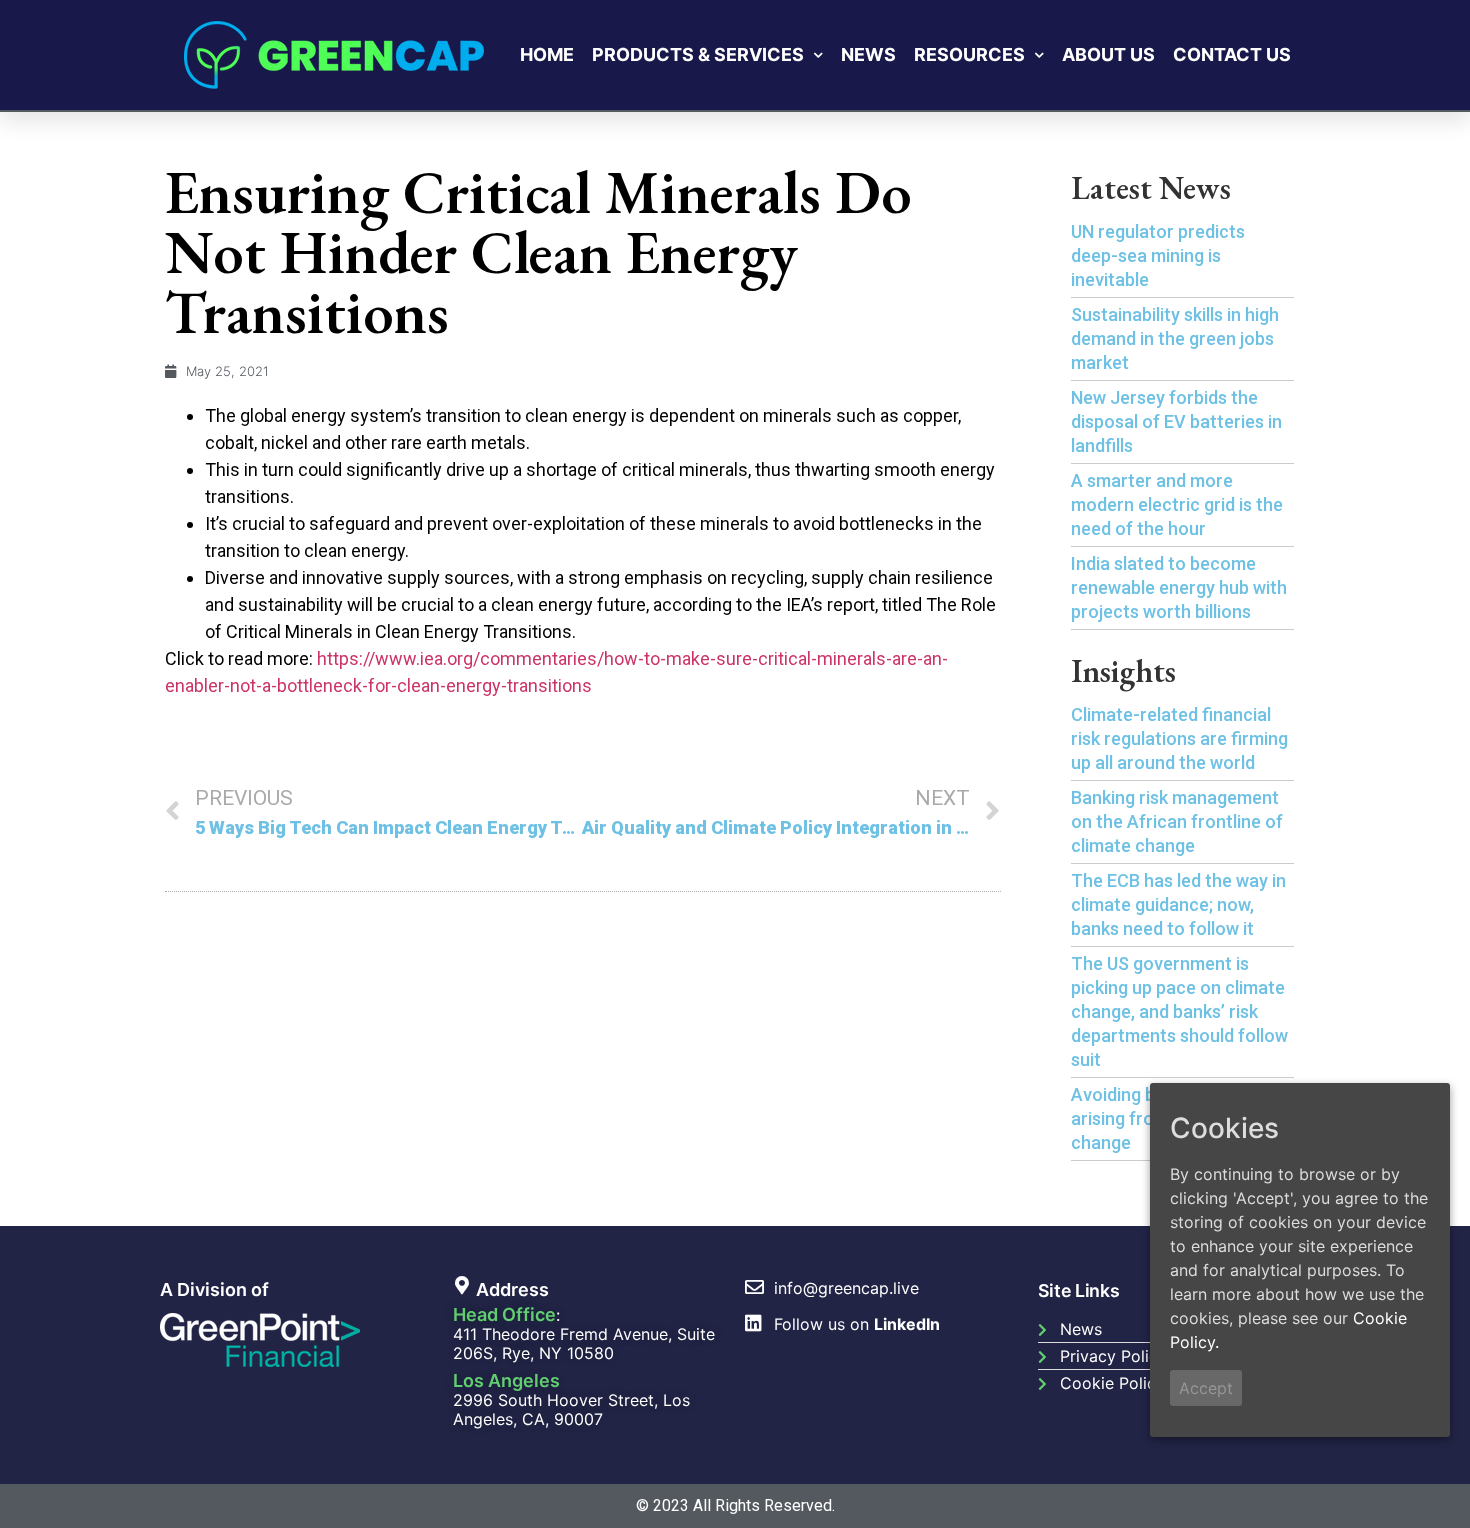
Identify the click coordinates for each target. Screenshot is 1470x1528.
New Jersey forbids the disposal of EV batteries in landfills (1176, 421)
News (868, 54)
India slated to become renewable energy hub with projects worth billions (1179, 587)
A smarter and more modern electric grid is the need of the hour (1177, 504)
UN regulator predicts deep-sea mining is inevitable (1158, 255)
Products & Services (698, 54)
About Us (1108, 54)
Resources (969, 54)
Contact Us (1232, 54)
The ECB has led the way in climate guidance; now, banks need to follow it (1178, 904)
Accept (1206, 1387)
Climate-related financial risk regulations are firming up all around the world (1179, 738)
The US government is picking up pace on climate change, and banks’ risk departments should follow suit (1179, 1011)
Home (547, 54)
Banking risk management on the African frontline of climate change (1177, 821)
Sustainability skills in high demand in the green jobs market (1175, 338)
